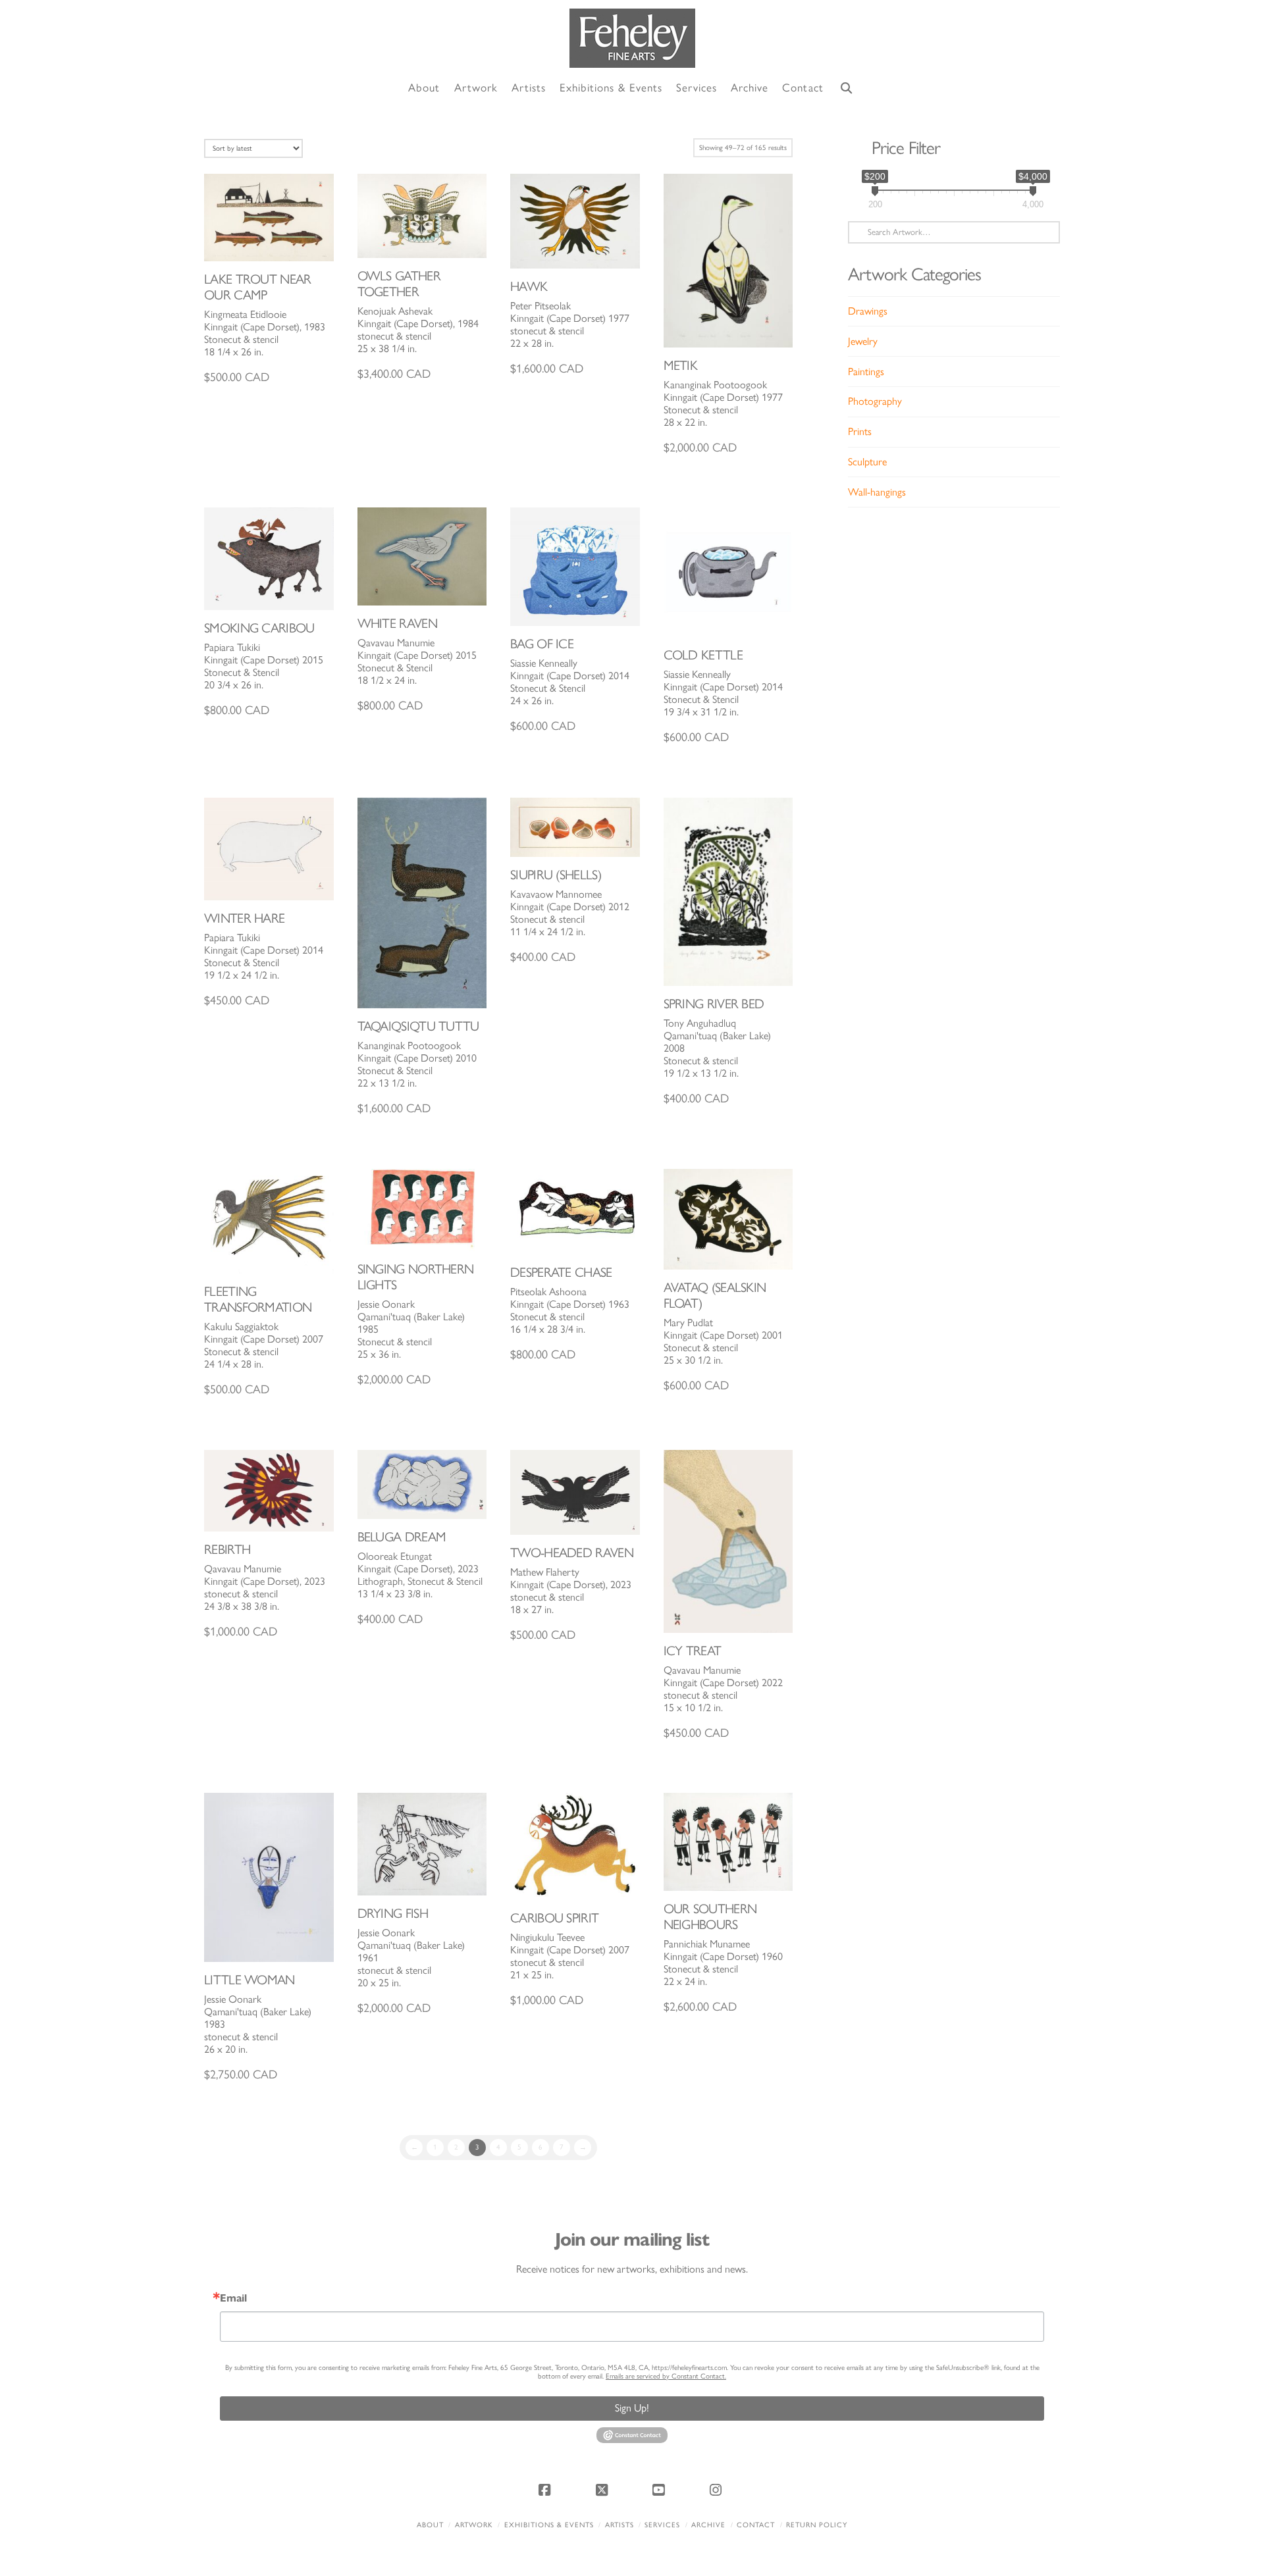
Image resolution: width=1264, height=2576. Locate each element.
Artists (619, 2525)
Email (233, 2298)
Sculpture (867, 462)
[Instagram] (718, 2490)
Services (662, 2525)
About (430, 2525)
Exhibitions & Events (549, 2525)
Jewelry (863, 341)
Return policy (817, 2525)
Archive (708, 2525)
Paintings (866, 372)
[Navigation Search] (847, 89)
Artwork (474, 2525)
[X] (604, 2490)
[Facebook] (546, 2490)
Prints (860, 431)
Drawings (868, 311)
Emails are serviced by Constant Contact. (666, 2376)
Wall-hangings (877, 492)
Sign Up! (632, 2408)
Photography (875, 401)
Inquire (269, 217)
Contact (756, 2525)
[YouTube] (660, 2490)
